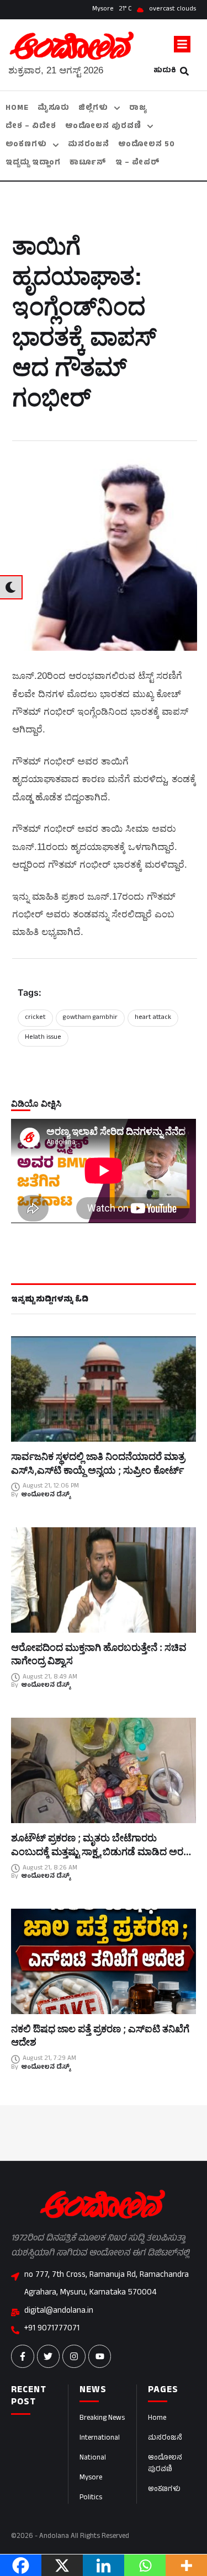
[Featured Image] (104, 1389)
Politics (91, 2498)
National (93, 2458)
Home (157, 2419)
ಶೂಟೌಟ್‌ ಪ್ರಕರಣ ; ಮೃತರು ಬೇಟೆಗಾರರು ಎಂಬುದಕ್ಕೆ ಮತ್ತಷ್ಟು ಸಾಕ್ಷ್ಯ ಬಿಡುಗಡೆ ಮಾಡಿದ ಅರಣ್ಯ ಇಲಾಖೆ (102, 1851)
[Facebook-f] (23, 2356)
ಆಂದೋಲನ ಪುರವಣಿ (165, 2464)
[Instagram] (74, 2356)
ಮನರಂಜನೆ (165, 2439)
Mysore (91, 2478)
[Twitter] (49, 2356)
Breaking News (102, 2419)
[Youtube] (100, 2356)
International (100, 2439)
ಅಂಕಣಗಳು (164, 2490)
